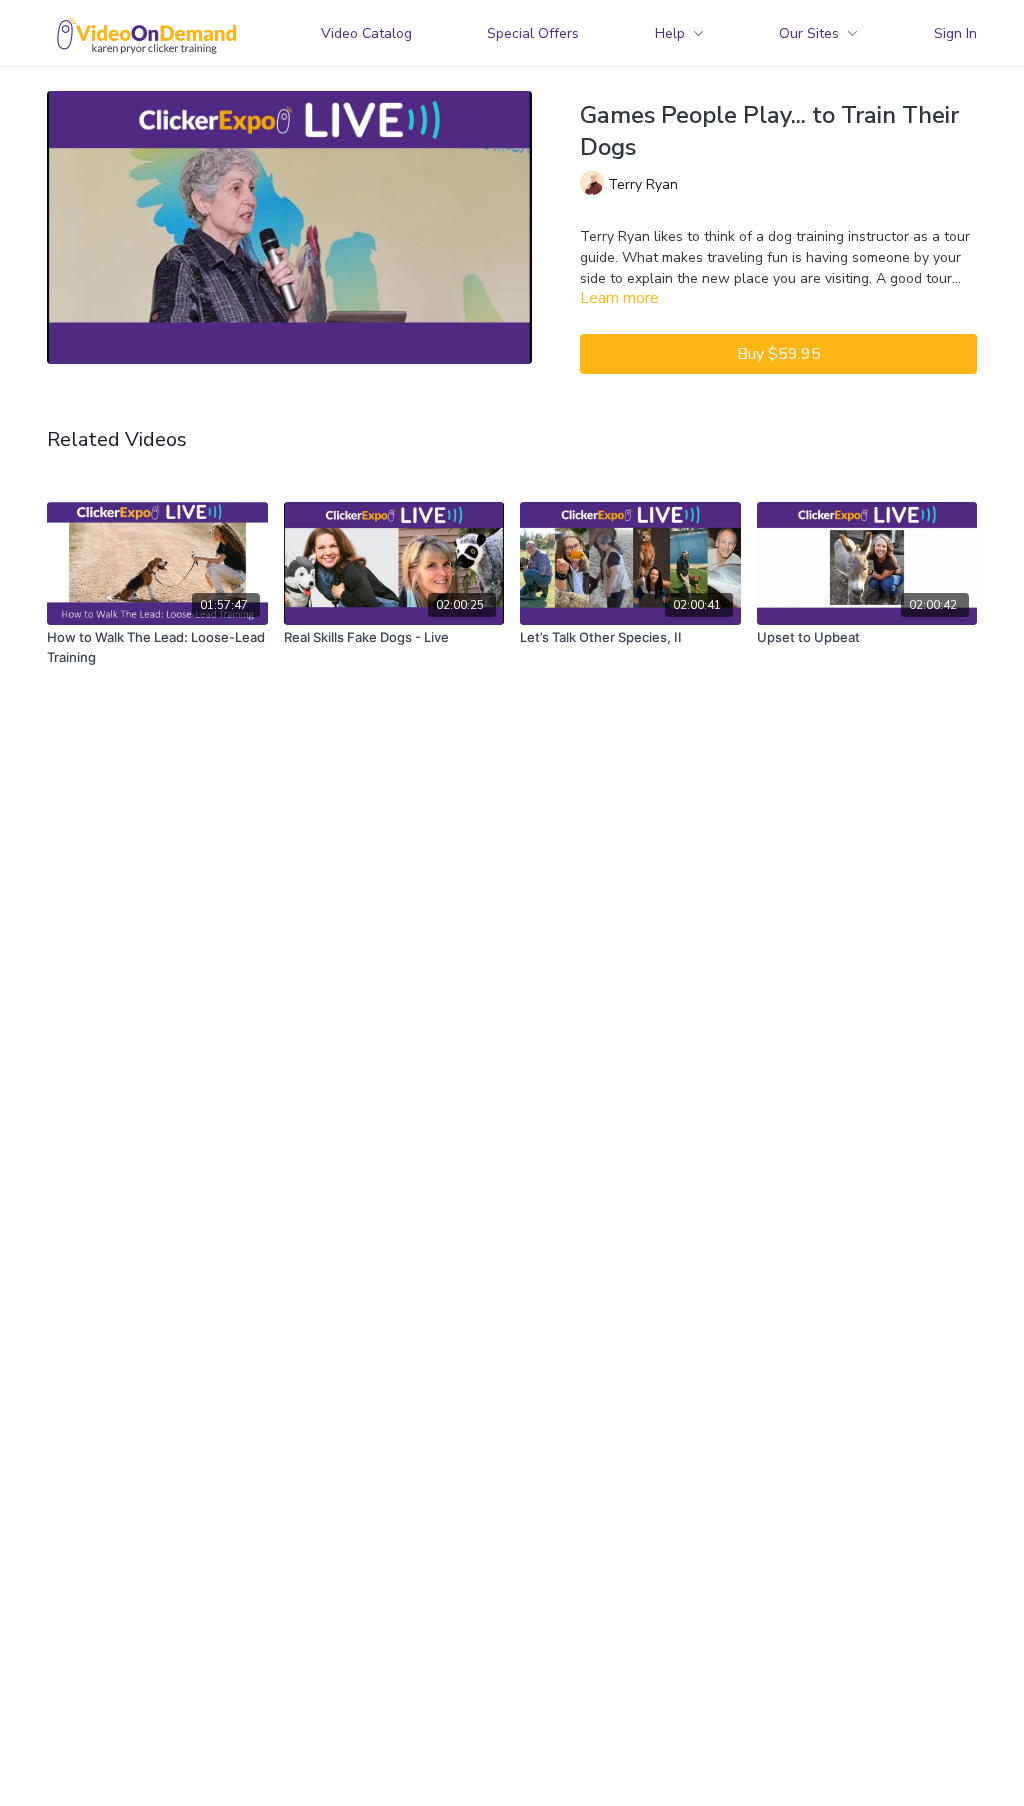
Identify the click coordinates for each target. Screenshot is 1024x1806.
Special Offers (533, 33)
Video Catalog (366, 33)
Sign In (955, 33)
